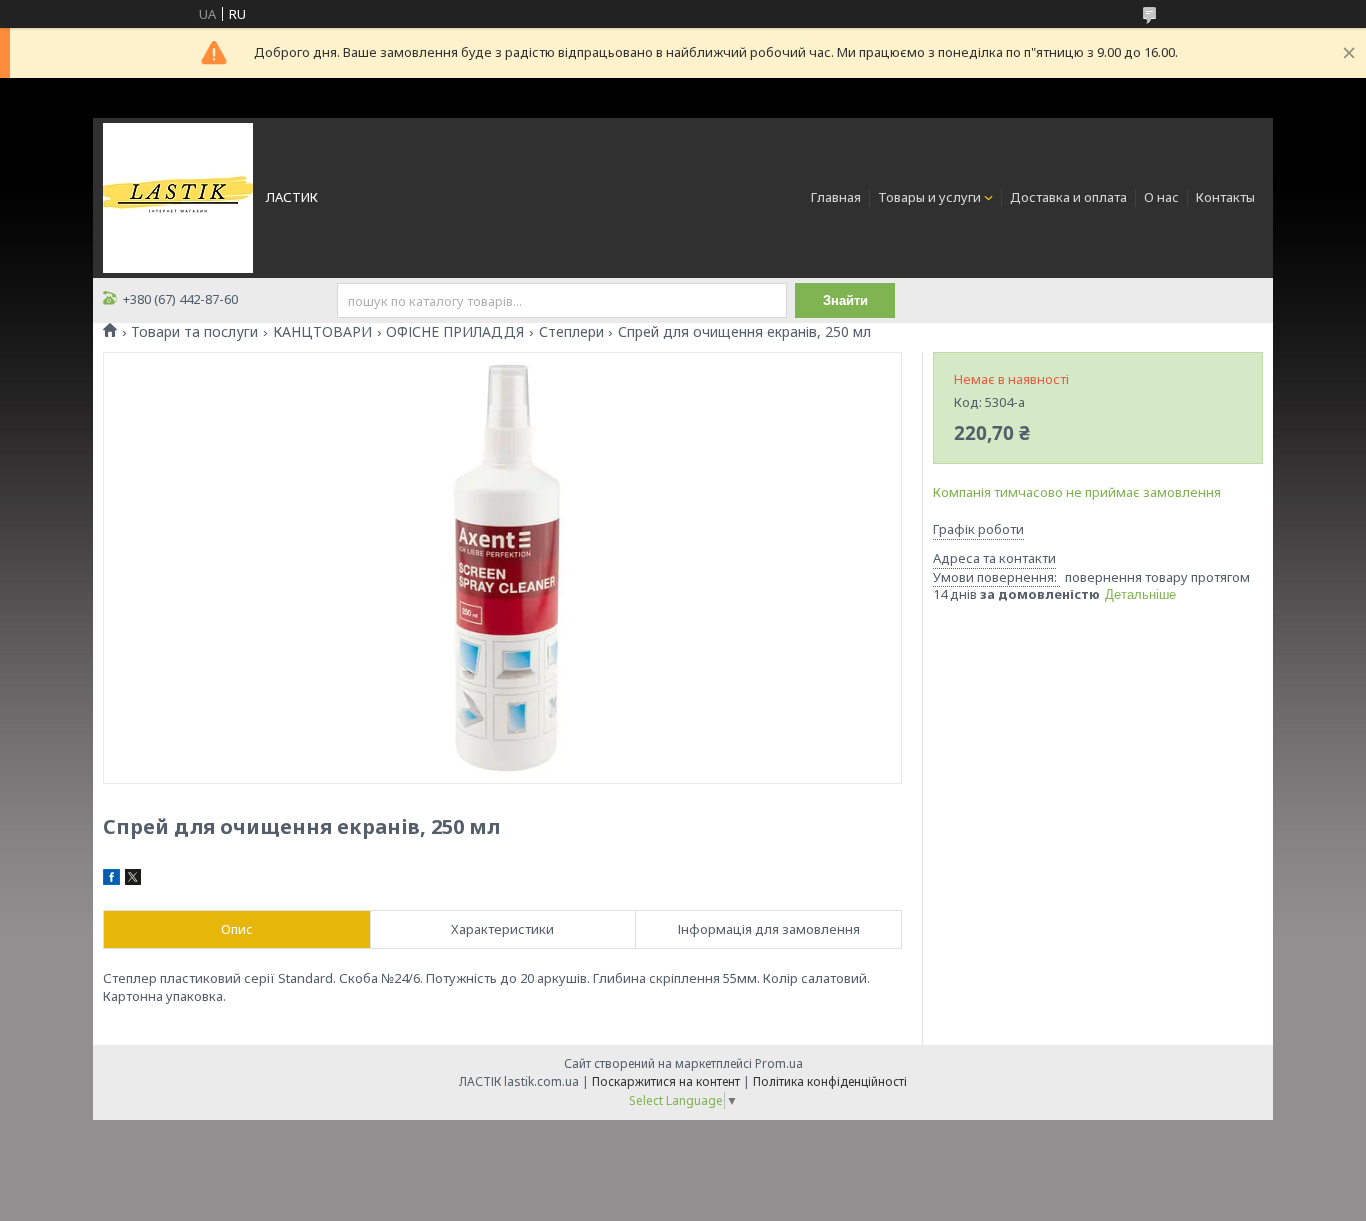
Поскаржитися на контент (666, 1081)
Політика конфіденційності (830, 1081)
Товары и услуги (929, 197)
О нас (1161, 197)
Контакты (1225, 197)
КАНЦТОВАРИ (322, 332)
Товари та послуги (194, 332)
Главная (836, 197)
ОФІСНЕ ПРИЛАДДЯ (455, 332)
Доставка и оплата (1068, 197)
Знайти (845, 300)
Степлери (571, 332)
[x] (133, 880)
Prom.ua (779, 1063)
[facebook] (111, 880)
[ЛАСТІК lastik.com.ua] (178, 196)
